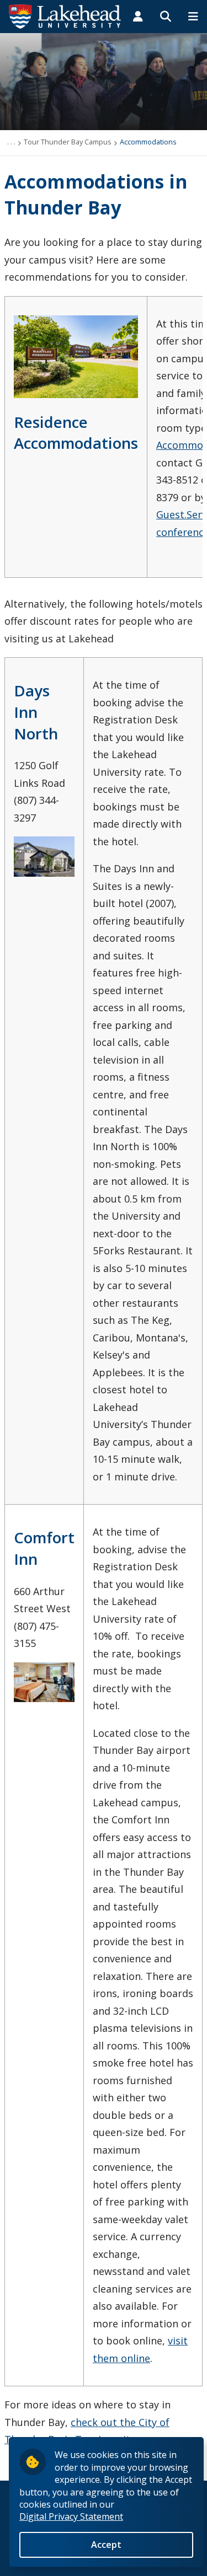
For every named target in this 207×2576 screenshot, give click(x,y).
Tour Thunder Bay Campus (68, 142)
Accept (106, 2545)
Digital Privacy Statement (71, 2516)
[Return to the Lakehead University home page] (65, 15)
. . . (11, 142)
